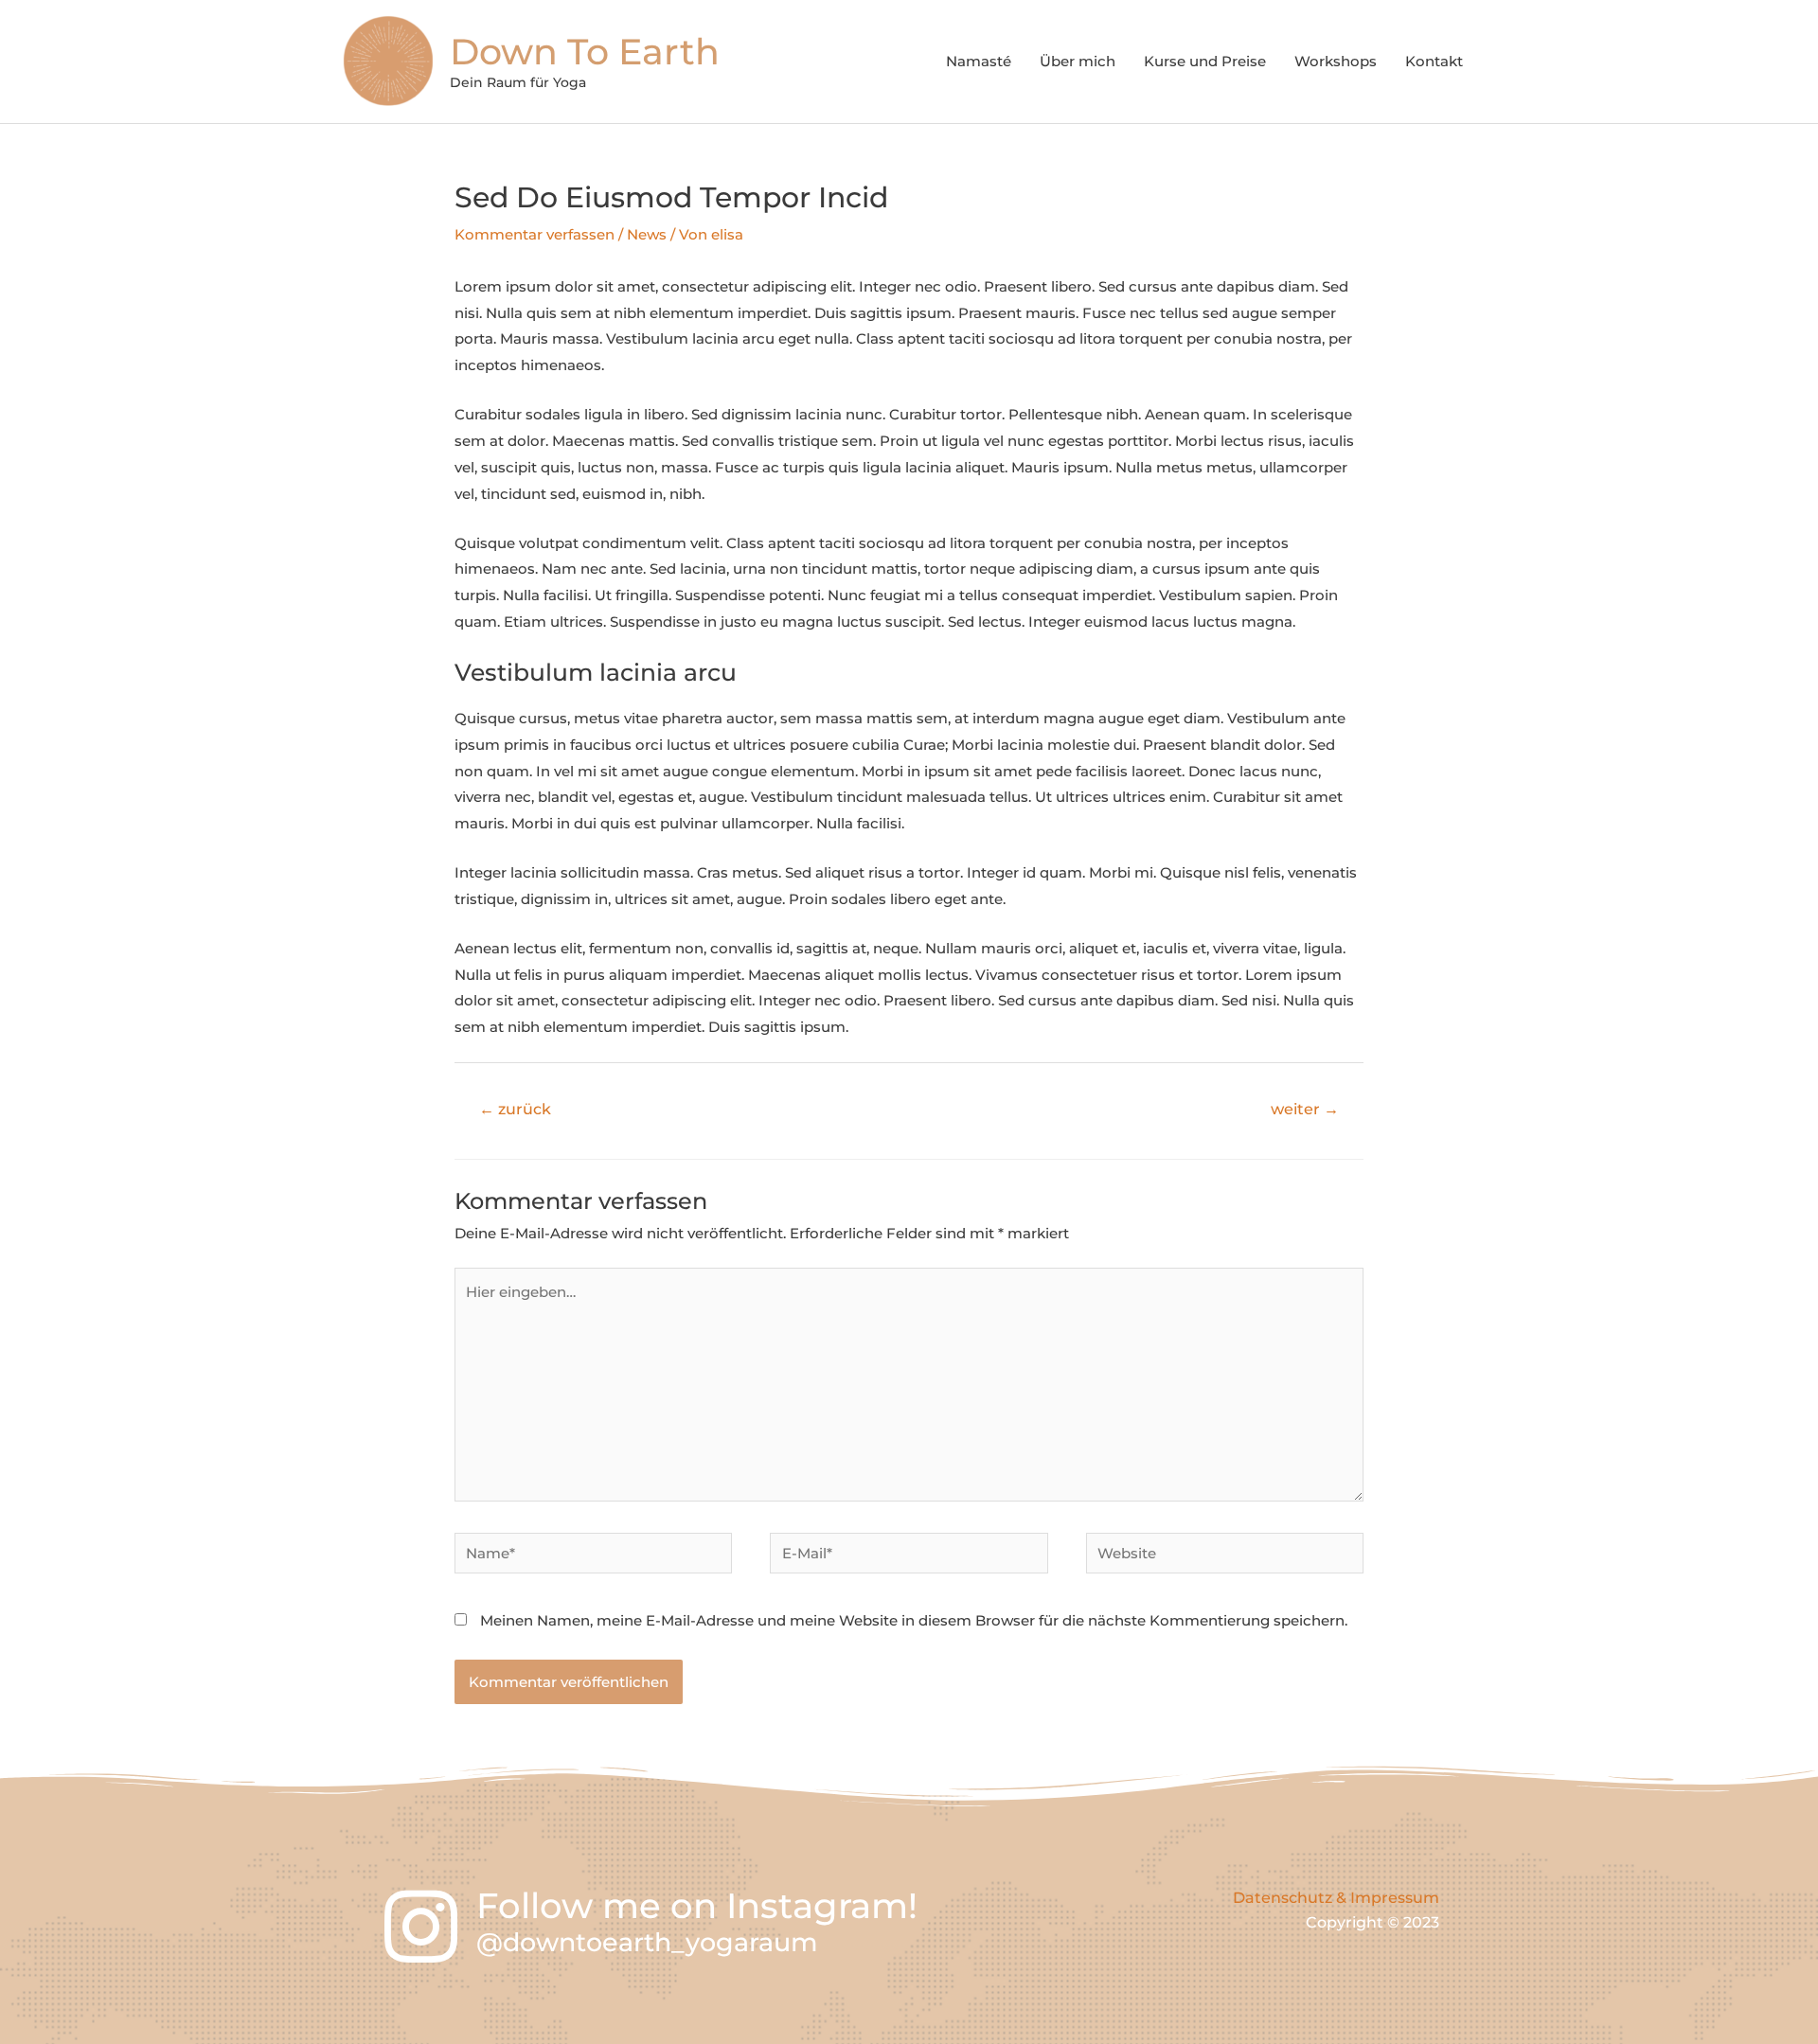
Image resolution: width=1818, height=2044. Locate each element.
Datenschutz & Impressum (1336, 1898)
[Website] (1225, 1556)
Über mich (1078, 61)
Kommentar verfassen (535, 234)
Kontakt (1434, 61)
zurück (515, 1109)
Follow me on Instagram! (697, 1905)
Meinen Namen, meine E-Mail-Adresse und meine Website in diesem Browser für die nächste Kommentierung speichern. (914, 1620)
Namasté (979, 61)
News (647, 234)
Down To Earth (585, 52)
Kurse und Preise (1205, 61)
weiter (1305, 1109)
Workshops (1336, 61)
